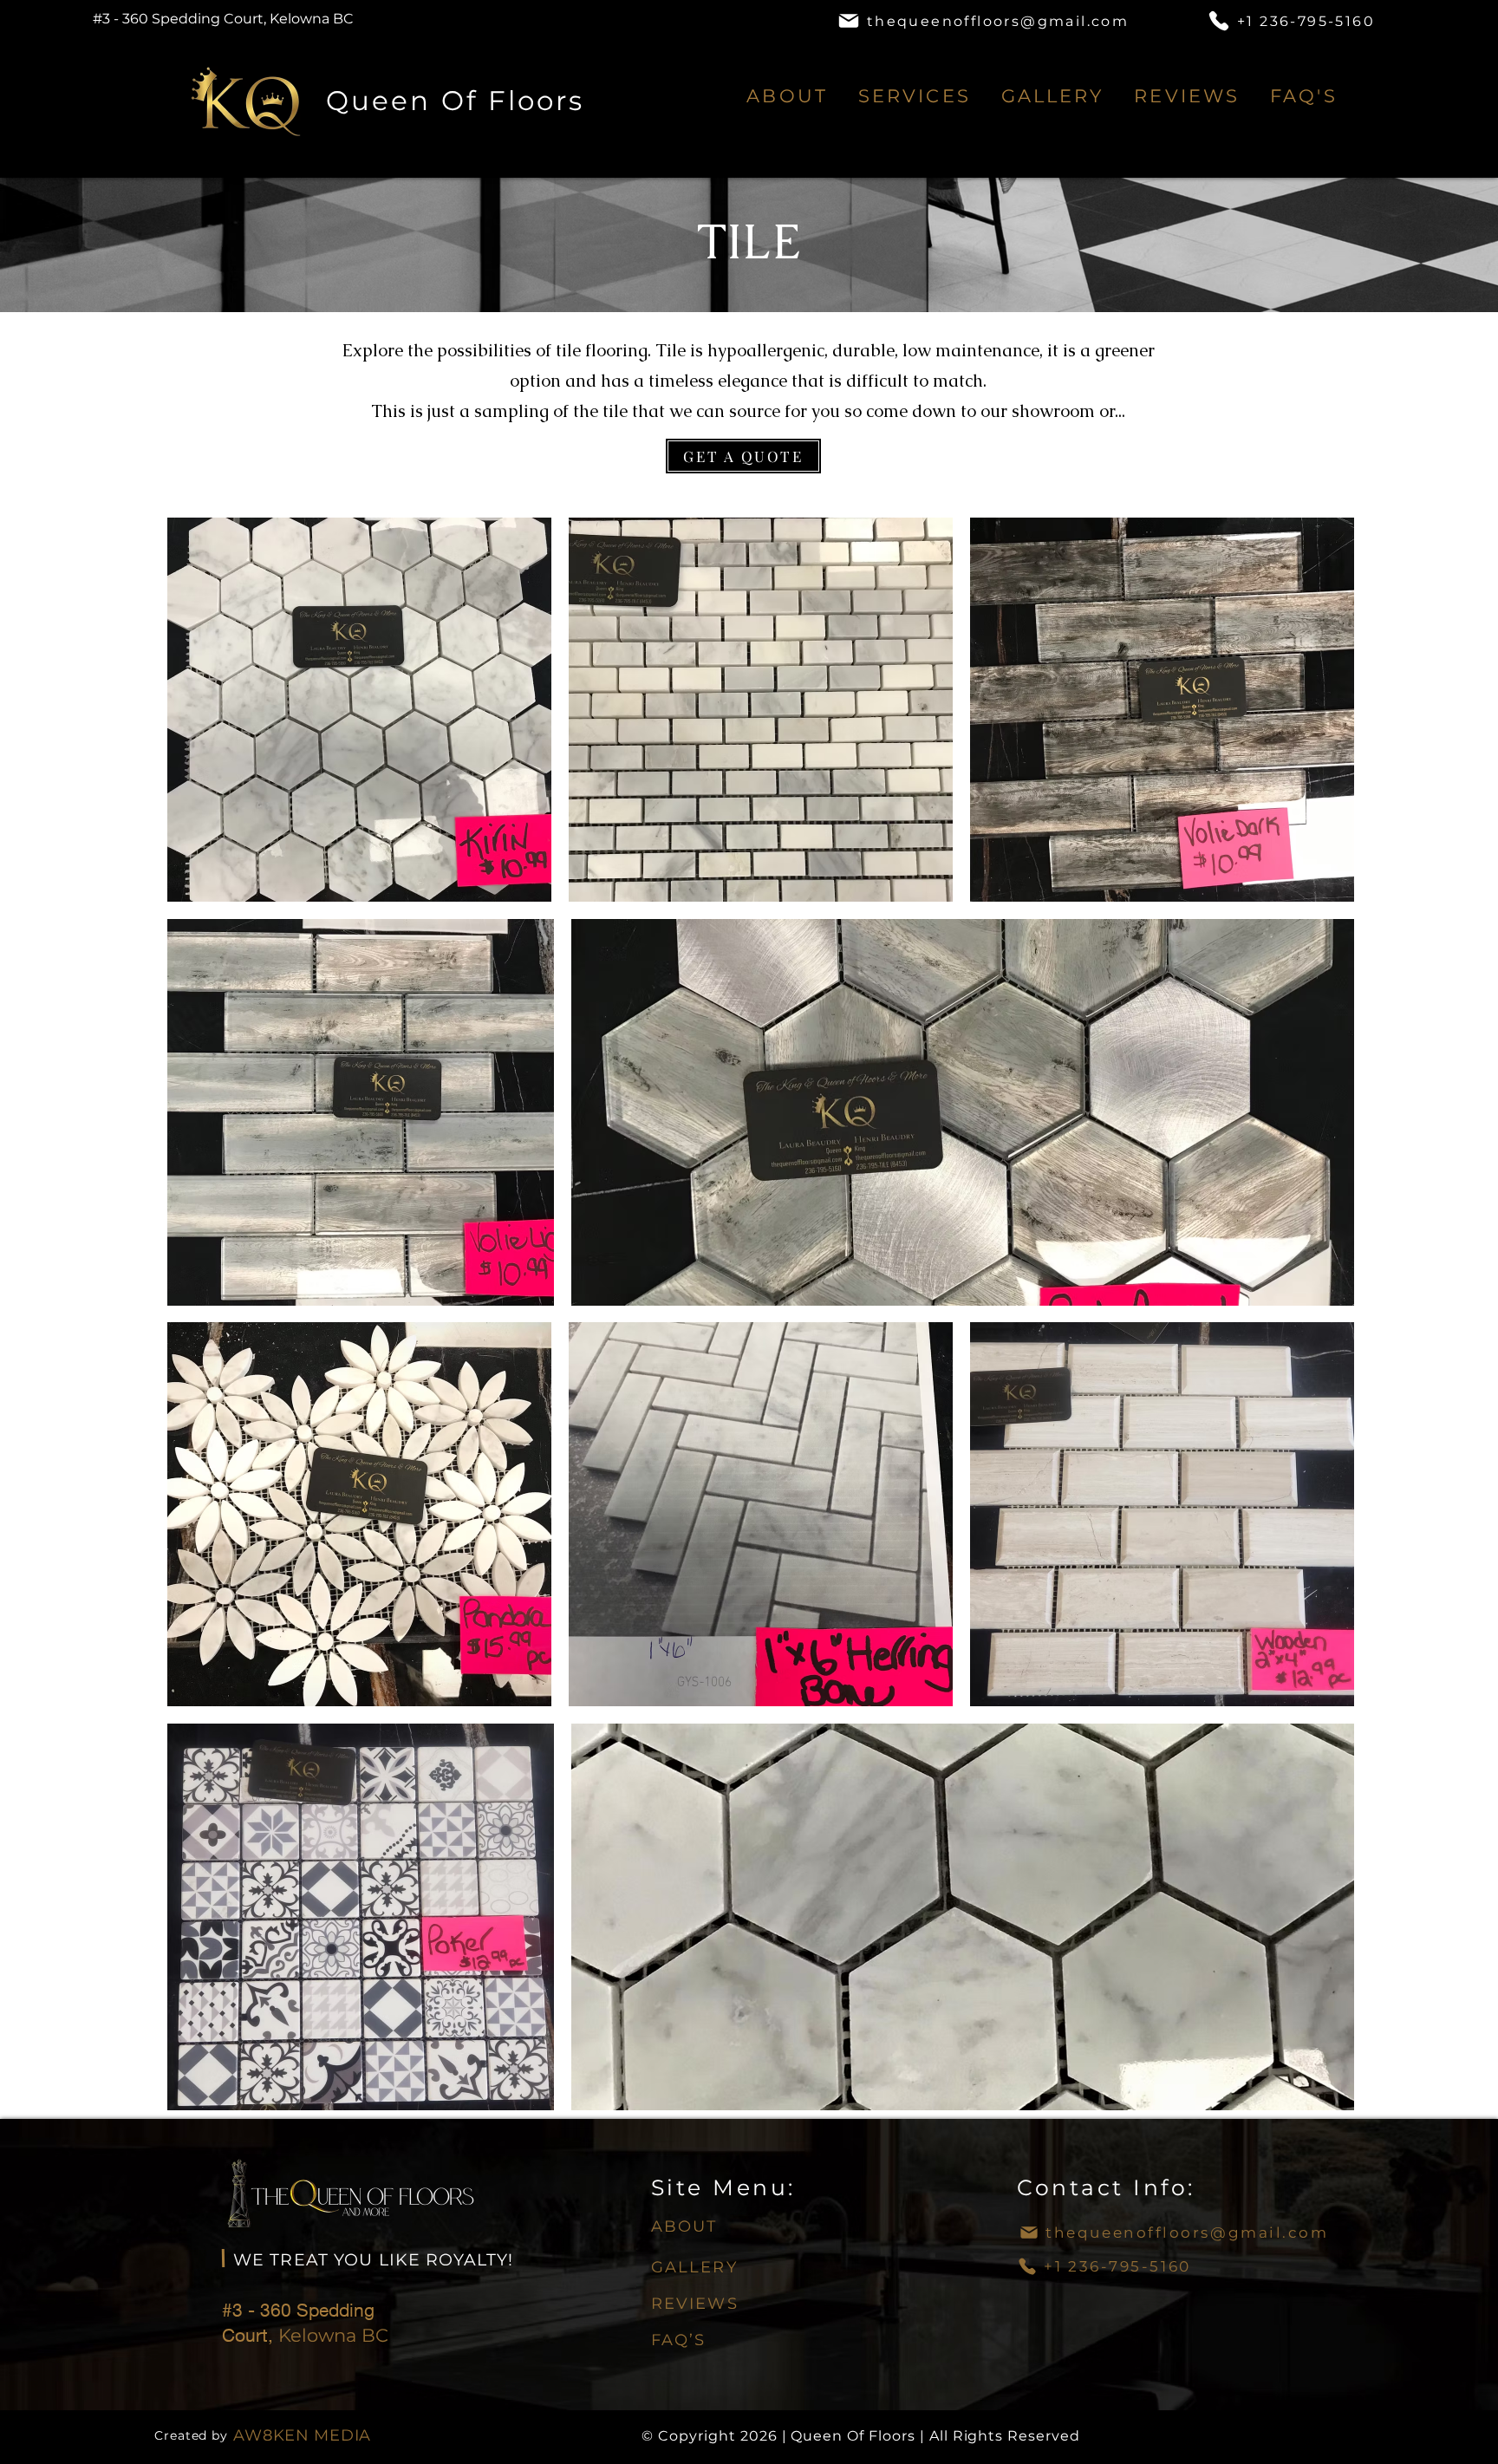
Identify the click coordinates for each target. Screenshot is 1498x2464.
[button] (914, 96)
